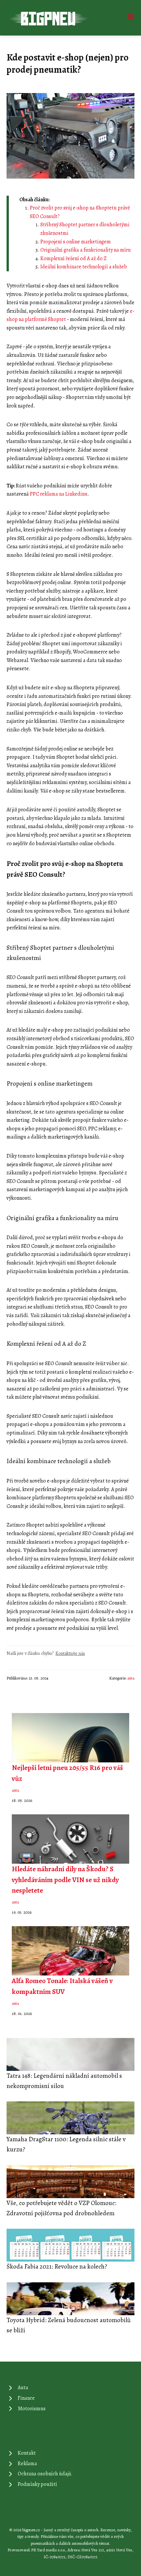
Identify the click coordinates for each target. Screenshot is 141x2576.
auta (131, 1678)
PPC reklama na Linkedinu (59, 494)
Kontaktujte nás (70, 1653)
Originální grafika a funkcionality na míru (86, 250)
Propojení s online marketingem (76, 242)
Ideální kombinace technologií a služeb (84, 267)
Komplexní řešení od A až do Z (73, 258)
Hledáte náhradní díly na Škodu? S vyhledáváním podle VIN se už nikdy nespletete (65, 1879)
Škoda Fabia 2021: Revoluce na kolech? (57, 2266)
